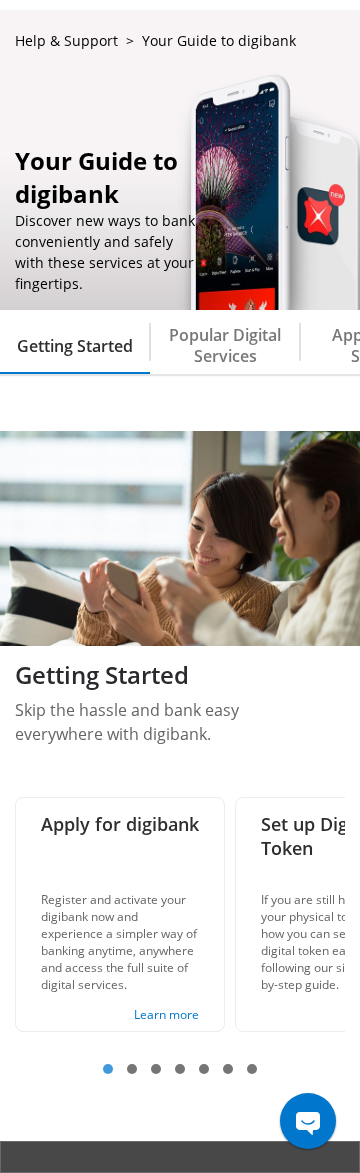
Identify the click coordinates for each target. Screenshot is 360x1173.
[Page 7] (252, 1069)
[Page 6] (228, 1069)
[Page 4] (180, 1069)
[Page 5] (204, 1069)
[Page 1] (108, 1069)
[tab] (75, 342)
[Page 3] (156, 1069)
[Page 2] (132, 1069)
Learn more (166, 1014)
